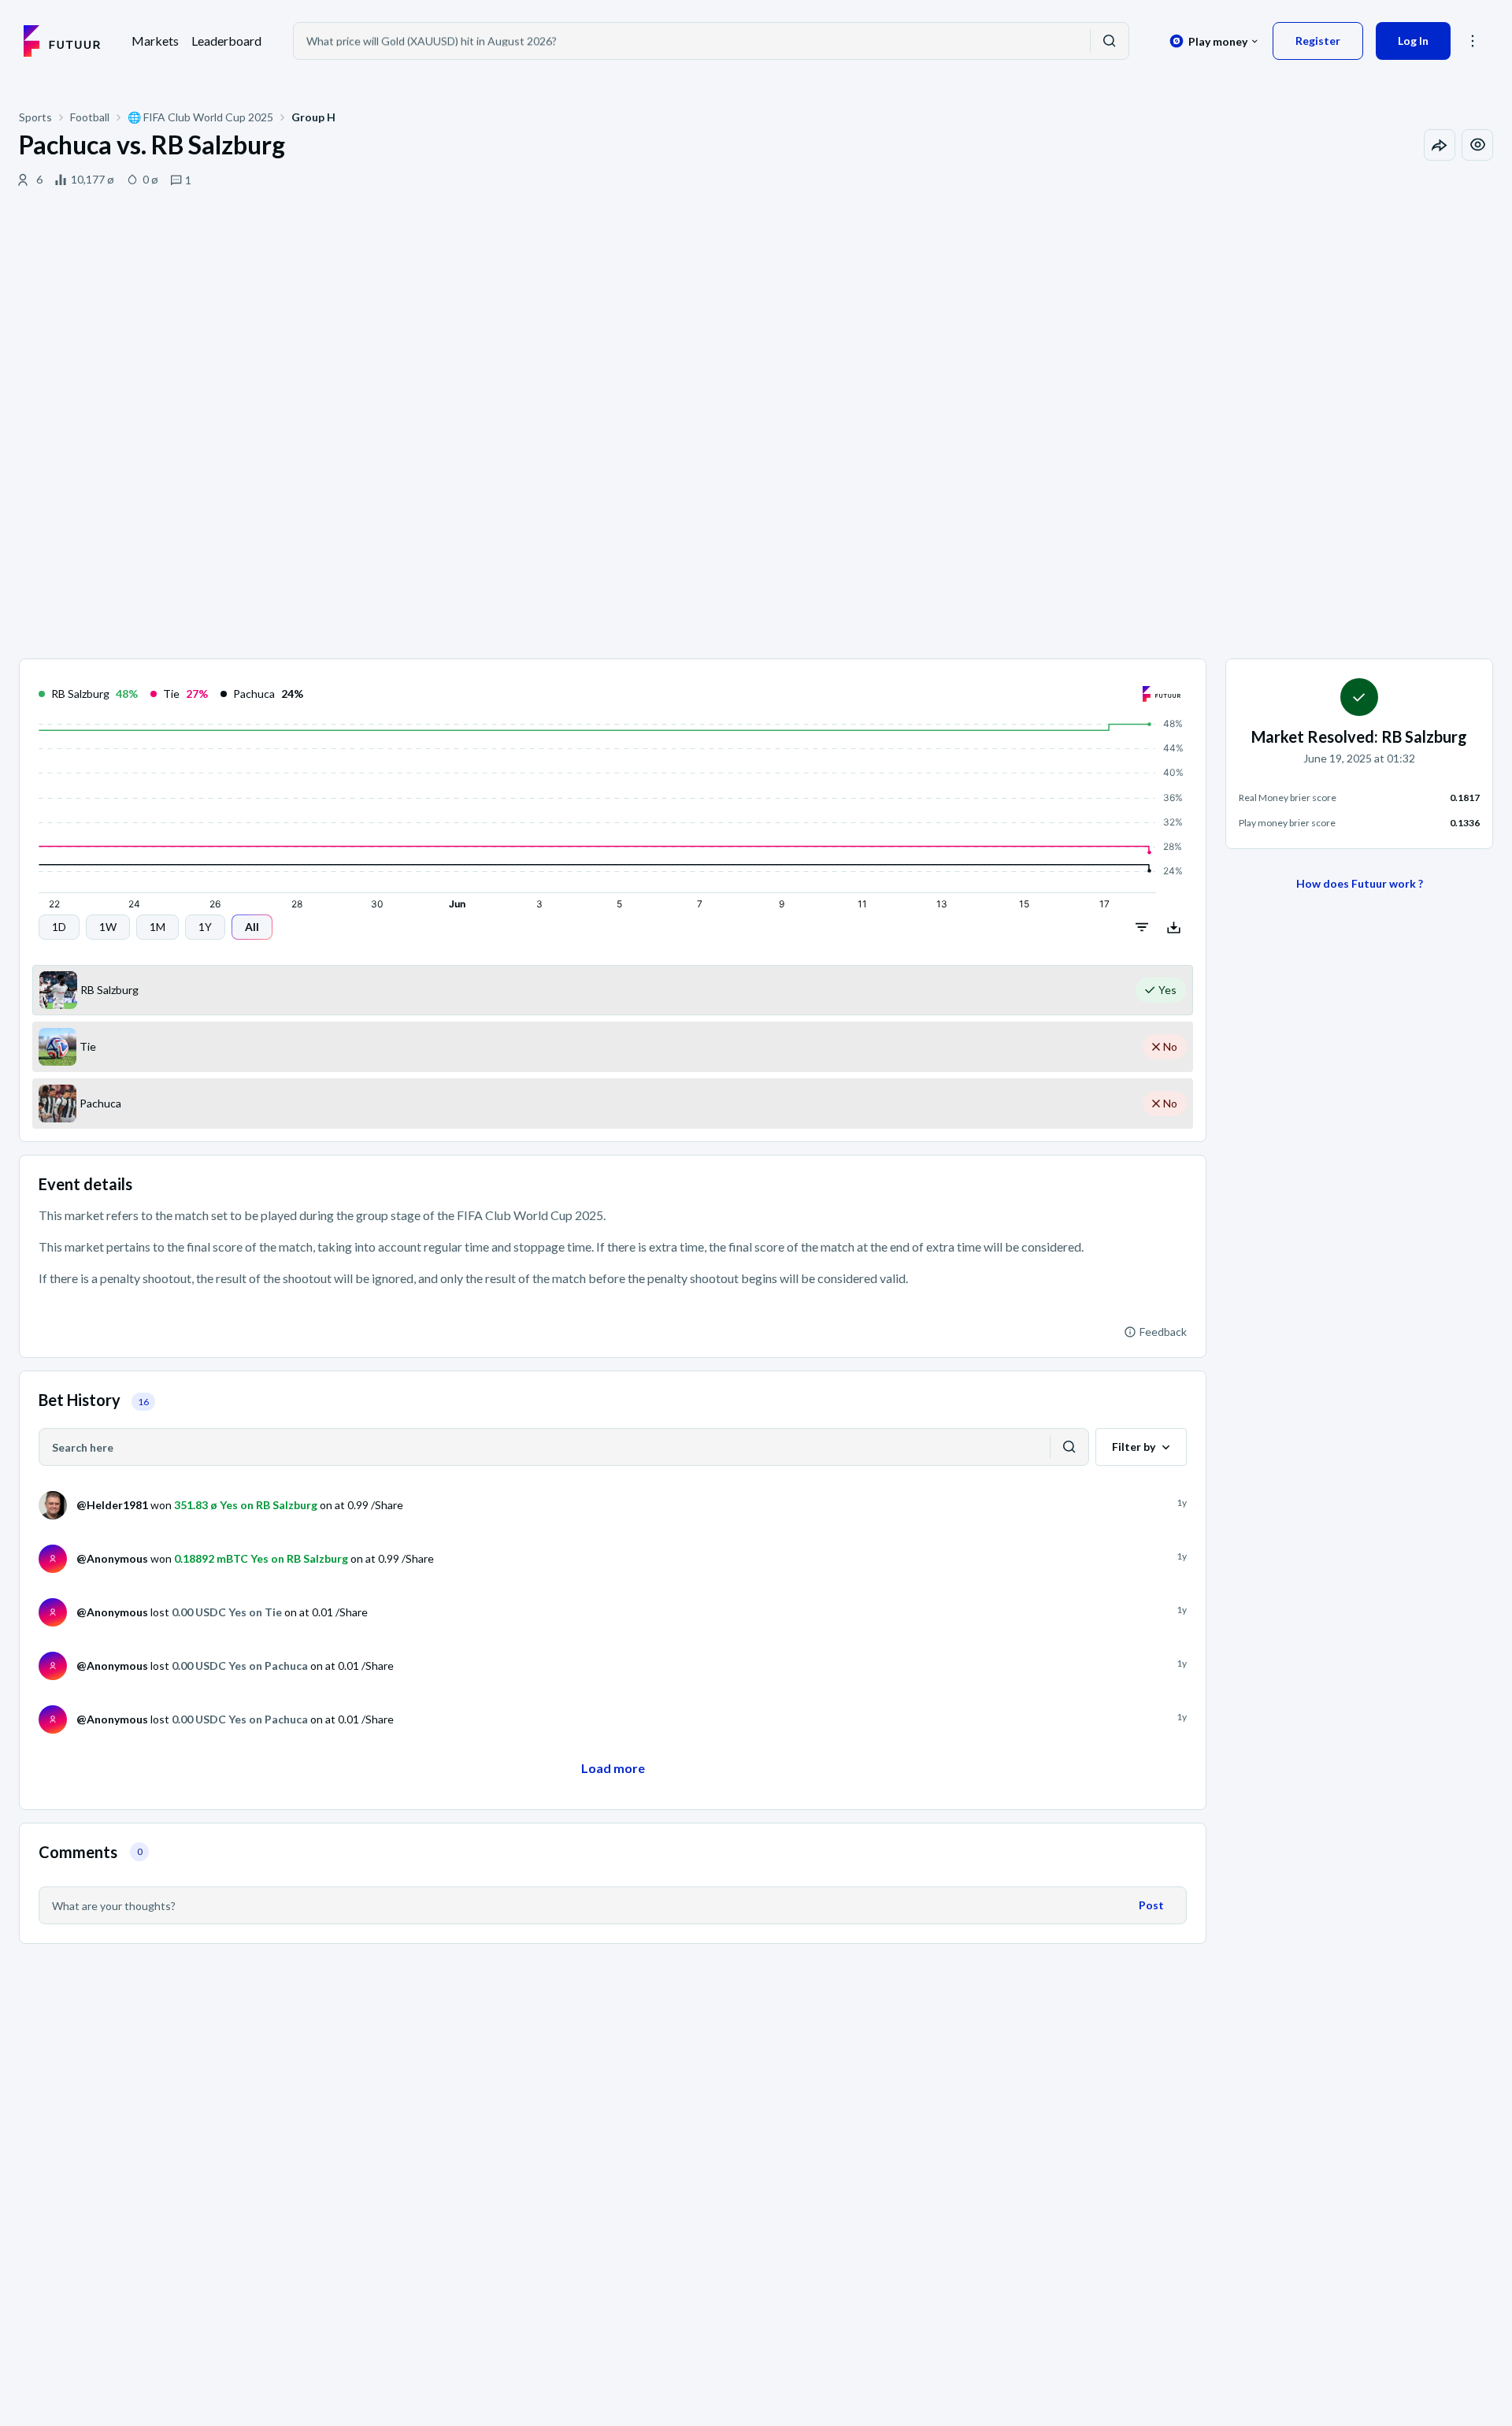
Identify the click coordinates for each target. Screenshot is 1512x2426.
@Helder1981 (112, 1505)
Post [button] (1151, 1905)
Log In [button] (1413, 41)
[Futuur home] (62, 41)
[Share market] (1440, 145)
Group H (313, 117)
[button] (1473, 41)
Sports (35, 117)
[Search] (1110, 41)
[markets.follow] (1477, 145)
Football (90, 117)
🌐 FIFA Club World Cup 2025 (200, 117)
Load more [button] (613, 1768)
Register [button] (1318, 41)
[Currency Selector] (1214, 41)
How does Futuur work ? (1360, 883)
